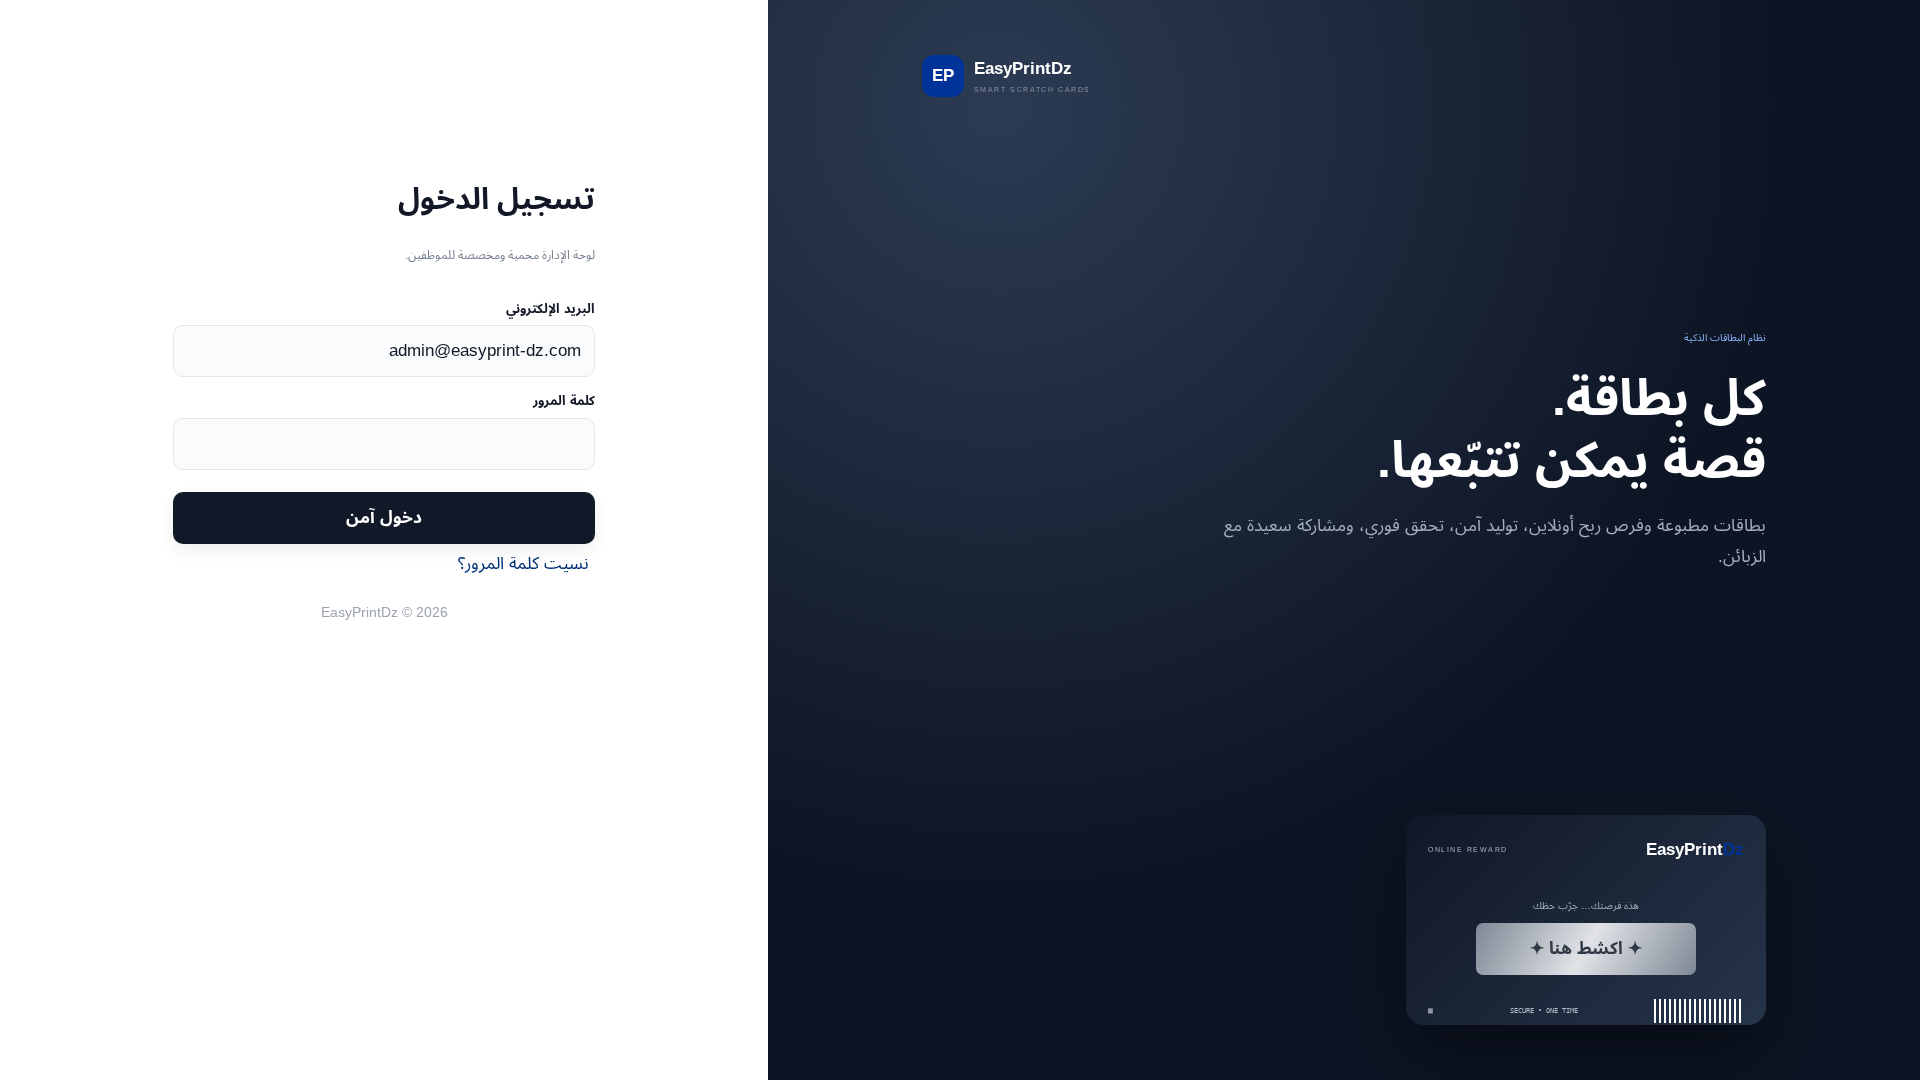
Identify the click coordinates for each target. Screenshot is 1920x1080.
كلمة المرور (564, 400)
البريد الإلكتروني (550, 308)
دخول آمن (384, 517)
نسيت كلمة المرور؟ (523, 563)
